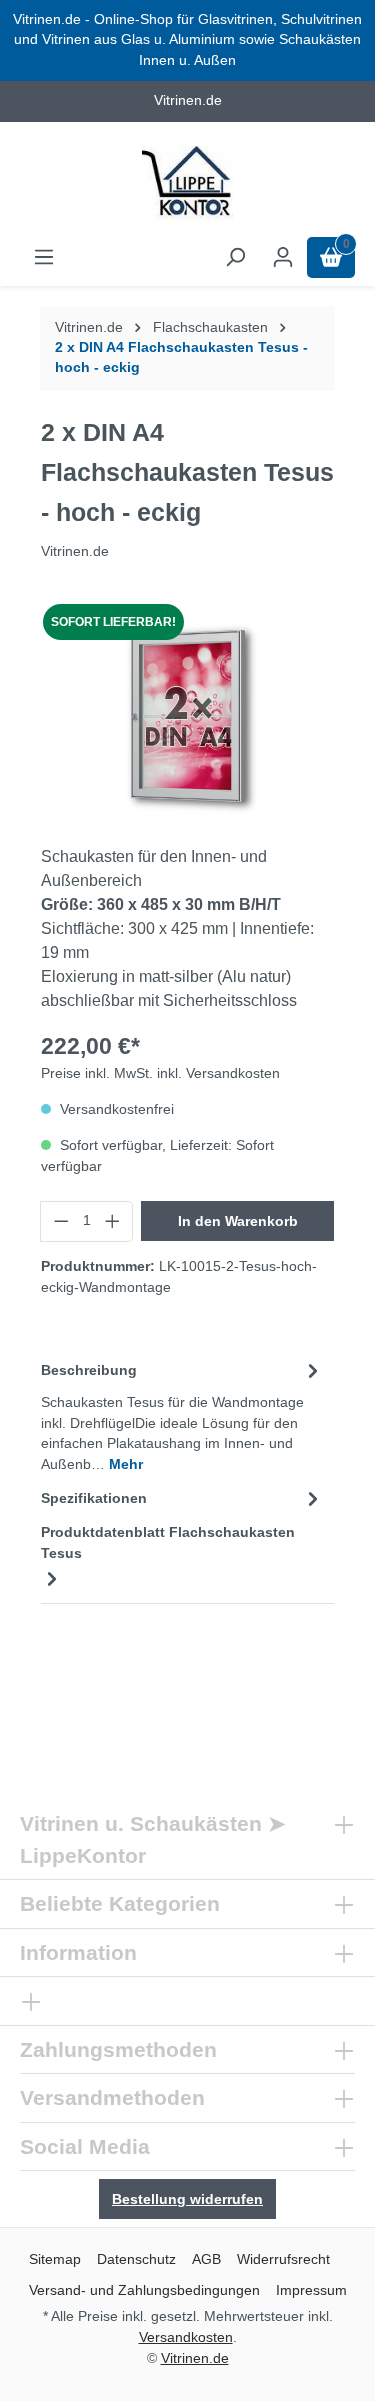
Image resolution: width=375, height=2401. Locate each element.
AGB (206, 2259)
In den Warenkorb (238, 1221)
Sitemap (55, 2259)
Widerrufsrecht (283, 2259)
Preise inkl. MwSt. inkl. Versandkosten (160, 1073)
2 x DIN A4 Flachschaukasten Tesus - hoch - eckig (181, 357)
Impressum (311, 2290)
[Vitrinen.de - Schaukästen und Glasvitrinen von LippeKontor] (187, 183)
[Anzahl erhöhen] (113, 1221)
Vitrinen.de (89, 327)
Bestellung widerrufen (187, 2199)
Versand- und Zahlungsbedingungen (144, 2290)
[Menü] (44, 257)
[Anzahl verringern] (61, 1221)
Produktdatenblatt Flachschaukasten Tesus (168, 1542)
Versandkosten (186, 2337)
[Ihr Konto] (283, 257)
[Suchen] (235, 257)
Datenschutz (136, 2259)
